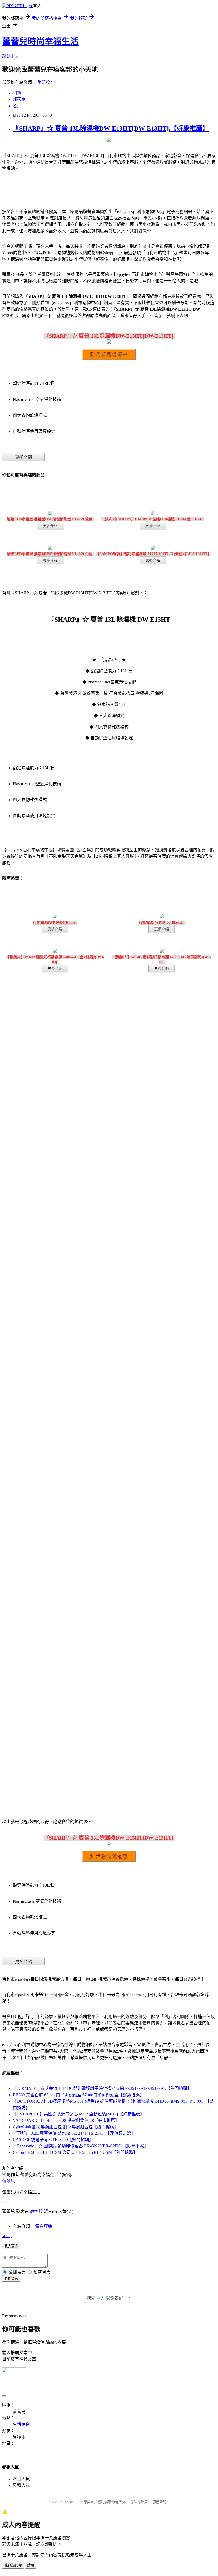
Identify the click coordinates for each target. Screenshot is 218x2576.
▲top (7, 2236)
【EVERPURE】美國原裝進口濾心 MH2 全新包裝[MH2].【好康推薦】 (79, 2114)
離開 (31, 2565)
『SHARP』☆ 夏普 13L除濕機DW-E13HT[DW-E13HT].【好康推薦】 (111, 128)
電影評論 (44, 2226)
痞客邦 (36, 2211)
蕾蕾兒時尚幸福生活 (40, 41)
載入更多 (11, 2246)
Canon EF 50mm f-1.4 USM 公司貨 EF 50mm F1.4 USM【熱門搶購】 (75, 2152)
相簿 (17, 93)
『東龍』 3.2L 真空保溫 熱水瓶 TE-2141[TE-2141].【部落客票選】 (74, 2133)
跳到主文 (11, 56)
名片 (17, 106)
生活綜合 (46, 82)
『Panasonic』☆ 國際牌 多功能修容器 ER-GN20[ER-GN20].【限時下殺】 (81, 2146)
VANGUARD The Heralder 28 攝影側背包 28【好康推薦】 (66, 2120)
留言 (48, 2211)
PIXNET (69, 2502)
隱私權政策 (139, 2502)
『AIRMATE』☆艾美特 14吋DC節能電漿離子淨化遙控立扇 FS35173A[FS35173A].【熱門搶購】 (102, 2088)
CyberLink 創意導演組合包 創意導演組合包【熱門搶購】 (66, 2127)
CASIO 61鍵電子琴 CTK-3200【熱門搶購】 (53, 2140)
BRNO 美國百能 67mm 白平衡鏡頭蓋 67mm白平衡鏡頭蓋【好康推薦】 (78, 2095)
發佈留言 (11, 2279)
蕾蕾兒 (9, 2181)
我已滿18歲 (13, 2565)
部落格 (19, 99)
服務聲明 (160, 2502)
